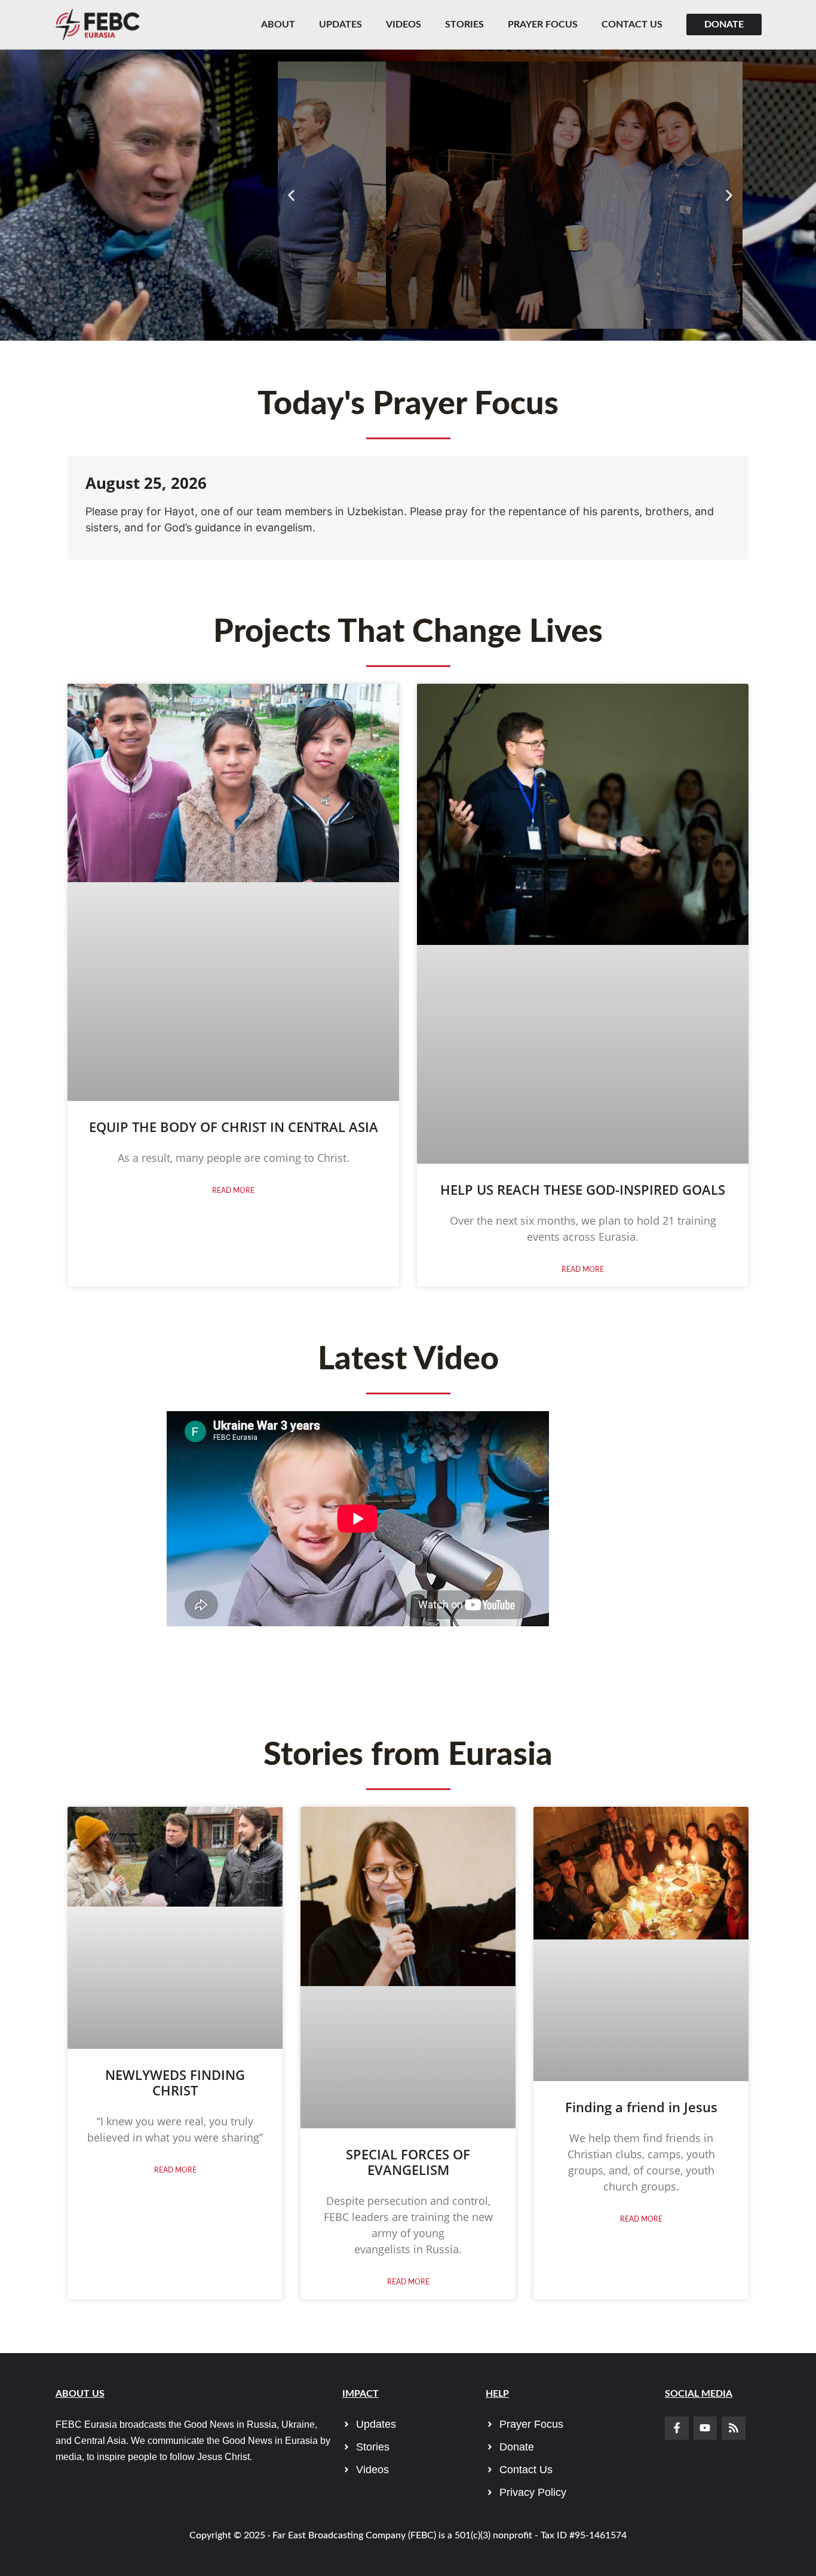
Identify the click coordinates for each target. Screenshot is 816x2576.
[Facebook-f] (677, 2428)
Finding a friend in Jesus (641, 2107)
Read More (233, 1191)
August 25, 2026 (146, 483)
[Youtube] (705, 2428)
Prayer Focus (543, 25)
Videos (404, 25)
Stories (464, 25)
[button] (291, 195)
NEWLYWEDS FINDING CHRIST (175, 2082)
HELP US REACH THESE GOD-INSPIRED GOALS (583, 1189)
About (278, 25)
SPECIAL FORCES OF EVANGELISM (408, 2162)
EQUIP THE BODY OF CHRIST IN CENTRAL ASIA (234, 1127)
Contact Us (632, 25)
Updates (340, 25)
